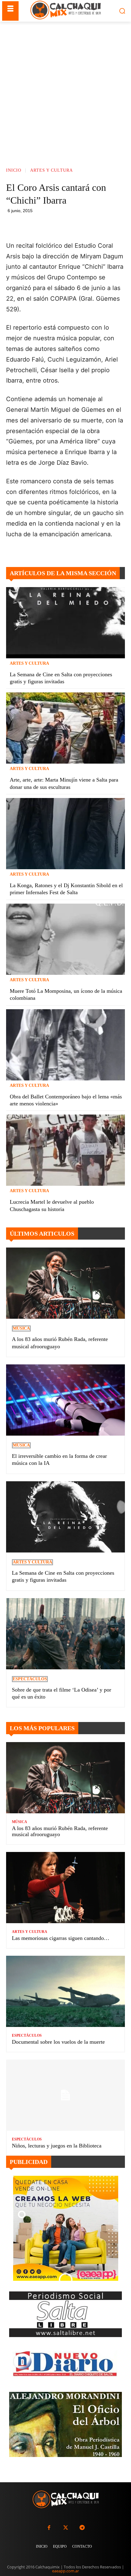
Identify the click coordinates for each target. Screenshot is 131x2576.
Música (21, 1328)
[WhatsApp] (82, 225)
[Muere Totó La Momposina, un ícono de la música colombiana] (65, 939)
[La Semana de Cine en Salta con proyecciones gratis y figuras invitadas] (65, 623)
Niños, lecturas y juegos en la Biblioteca (57, 2146)
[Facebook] (54, 225)
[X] (68, 225)
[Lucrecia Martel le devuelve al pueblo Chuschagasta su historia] (65, 1150)
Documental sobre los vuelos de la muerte (58, 2042)
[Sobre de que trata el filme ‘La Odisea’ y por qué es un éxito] (65, 1634)
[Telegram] (96, 225)
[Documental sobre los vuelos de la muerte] (65, 1991)
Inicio (14, 171)
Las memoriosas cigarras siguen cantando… (61, 1938)
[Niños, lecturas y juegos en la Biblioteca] (65, 2095)
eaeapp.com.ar (65, 2571)
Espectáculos (30, 1679)
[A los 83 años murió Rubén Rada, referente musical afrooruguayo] (65, 1283)
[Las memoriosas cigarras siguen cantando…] (65, 1888)
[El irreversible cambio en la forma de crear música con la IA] (65, 1400)
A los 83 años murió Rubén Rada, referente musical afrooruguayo (60, 1831)
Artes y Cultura (51, 171)
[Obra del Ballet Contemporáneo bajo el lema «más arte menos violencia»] (65, 1045)
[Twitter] (65, 2528)
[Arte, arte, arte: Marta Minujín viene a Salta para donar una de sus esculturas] (65, 728)
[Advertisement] (65, 90)
